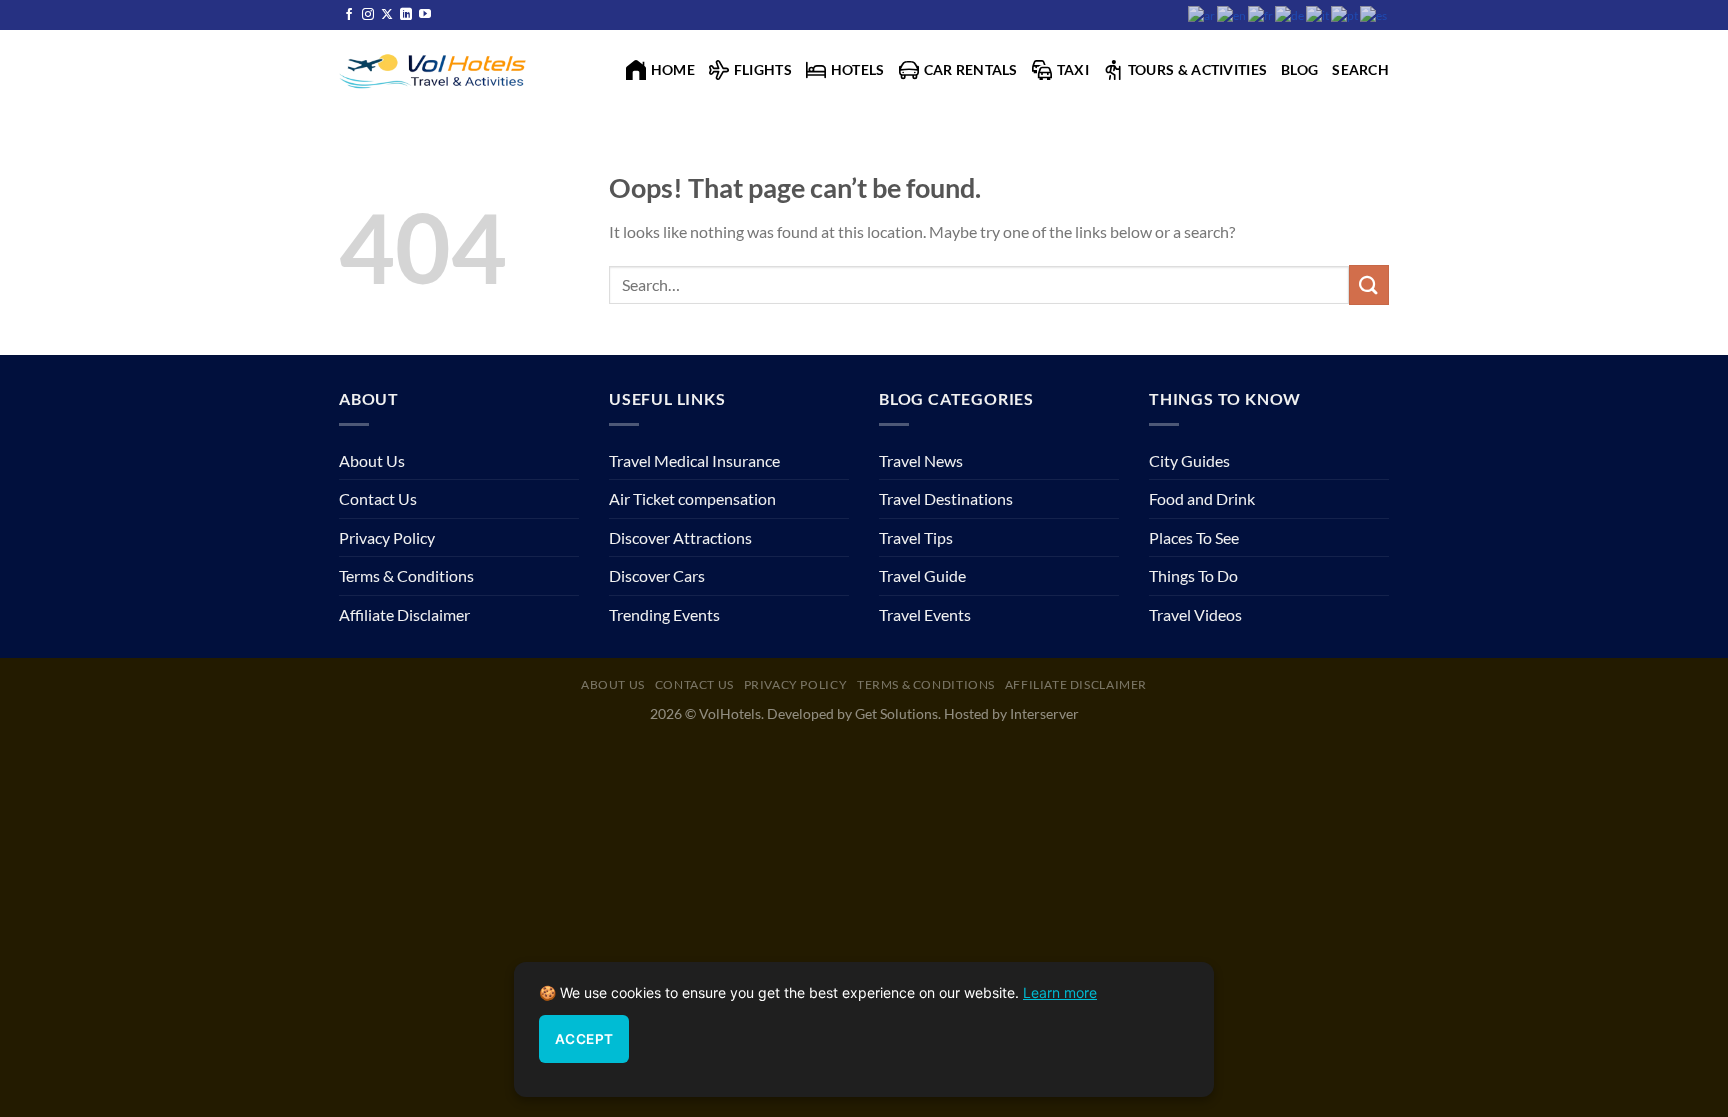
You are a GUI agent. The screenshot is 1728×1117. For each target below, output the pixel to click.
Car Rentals (971, 69)
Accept (584, 1039)
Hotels (858, 69)
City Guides (1189, 460)
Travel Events (925, 614)
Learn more (1060, 992)
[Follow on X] (387, 15)
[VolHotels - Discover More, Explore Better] (435, 69)
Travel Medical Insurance (694, 460)
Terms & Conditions (406, 575)
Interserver (1044, 713)
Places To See (1194, 537)
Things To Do (1193, 575)
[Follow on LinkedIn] (406, 15)
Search (1360, 69)
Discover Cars (657, 575)
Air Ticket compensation (692, 498)
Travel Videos (1195, 614)
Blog (1299, 69)
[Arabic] (1202, 14)
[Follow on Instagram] (368, 15)
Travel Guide (922, 575)
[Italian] (1318, 14)
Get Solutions (896, 713)
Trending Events (664, 614)
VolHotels (730, 713)
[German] (1290, 14)
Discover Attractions (680, 537)
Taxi (1073, 69)
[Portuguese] (1345, 14)
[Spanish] (1374, 14)
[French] (1261, 14)
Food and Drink (1202, 498)
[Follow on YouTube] (425, 15)
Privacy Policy (387, 537)
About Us (372, 460)
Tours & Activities (1197, 69)
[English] (1232, 14)
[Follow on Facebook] (349, 15)
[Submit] (1369, 284)
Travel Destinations (946, 498)
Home (673, 69)
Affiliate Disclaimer (404, 614)
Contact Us (378, 498)
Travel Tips (916, 537)
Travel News (921, 460)
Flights (763, 69)
